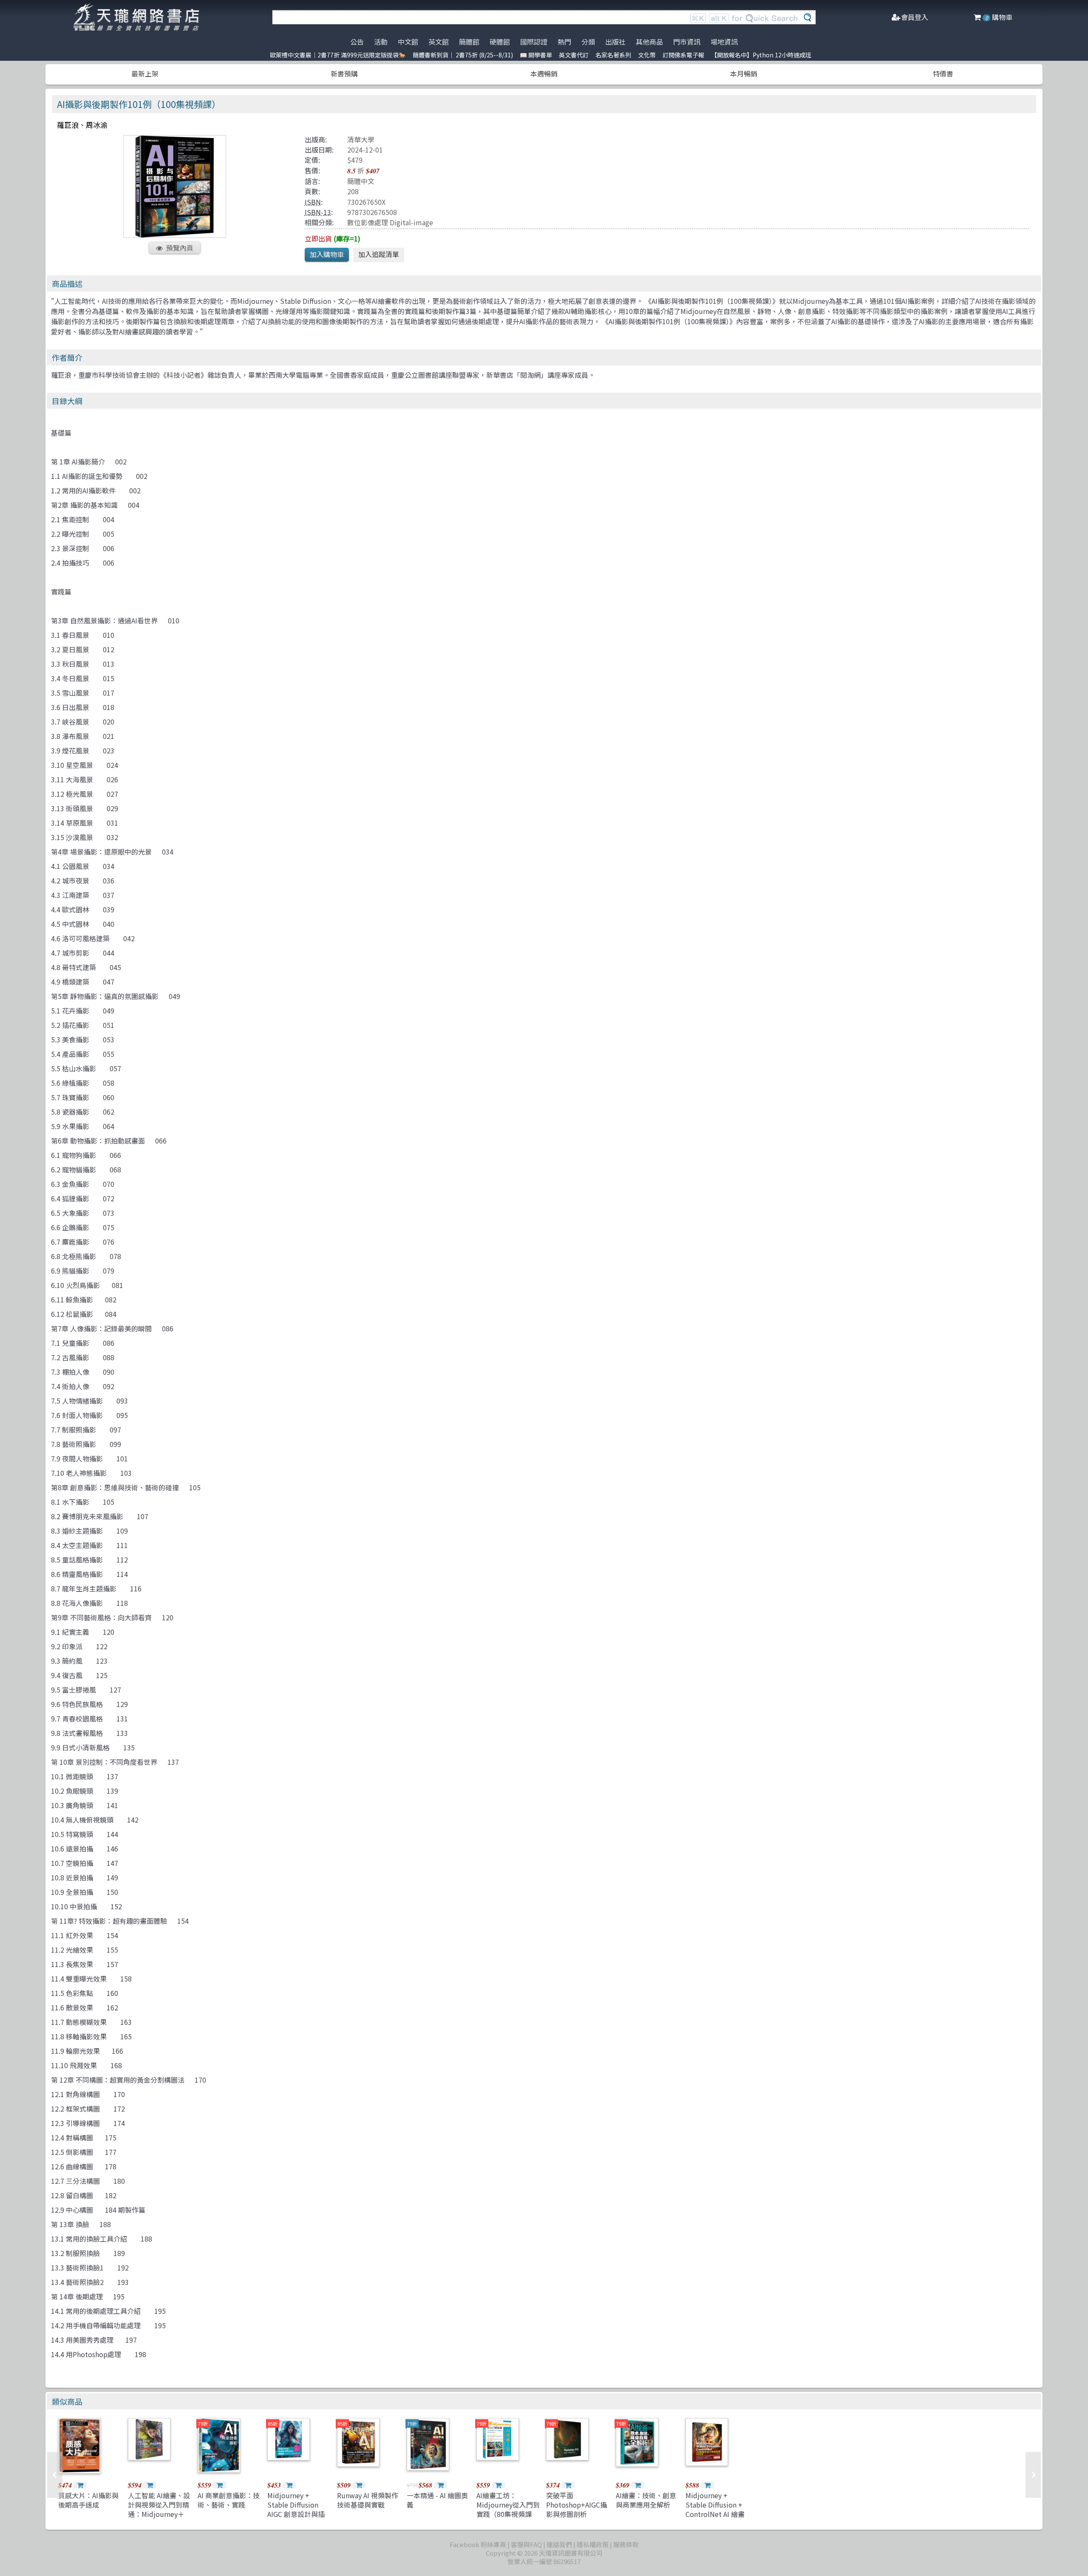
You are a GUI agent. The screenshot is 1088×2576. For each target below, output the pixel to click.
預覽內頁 (180, 248)
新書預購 (344, 74)
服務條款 (626, 2544)
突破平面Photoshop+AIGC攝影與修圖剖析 (577, 2505)
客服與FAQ (526, 2544)
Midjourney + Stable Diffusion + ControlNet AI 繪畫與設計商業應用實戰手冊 (716, 2514)
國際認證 (534, 42)
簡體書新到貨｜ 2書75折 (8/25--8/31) (463, 55)
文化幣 (647, 55)
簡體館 (469, 42)
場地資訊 (724, 42)
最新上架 (145, 74)
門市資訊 (687, 42)
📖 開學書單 (536, 55)
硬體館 (500, 42)
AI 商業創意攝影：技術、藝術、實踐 (229, 2500)
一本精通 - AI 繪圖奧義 (437, 2500)
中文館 (408, 42)
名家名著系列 (613, 55)
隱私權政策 (593, 2544)
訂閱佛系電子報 (683, 55)
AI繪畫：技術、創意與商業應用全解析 (646, 2500)
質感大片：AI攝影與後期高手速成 (88, 2500)
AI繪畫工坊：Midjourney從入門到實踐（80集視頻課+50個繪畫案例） (508, 2509)
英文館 (439, 42)
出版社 (615, 42)
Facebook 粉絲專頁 (478, 2544)
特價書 (943, 74)
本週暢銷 (544, 74)
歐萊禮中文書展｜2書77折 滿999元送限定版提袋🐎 (338, 55)
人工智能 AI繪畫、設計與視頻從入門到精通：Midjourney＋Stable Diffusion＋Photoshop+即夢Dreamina (159, 2519)
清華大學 (361, 139)
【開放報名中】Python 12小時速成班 (761, 55)
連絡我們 (559, 2544)
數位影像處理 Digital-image (390, 222)
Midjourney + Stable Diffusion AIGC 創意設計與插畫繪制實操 (296, 2509)
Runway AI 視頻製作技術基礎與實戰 (368, 2500)
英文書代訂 (574, 55)
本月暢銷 (744, 74)
